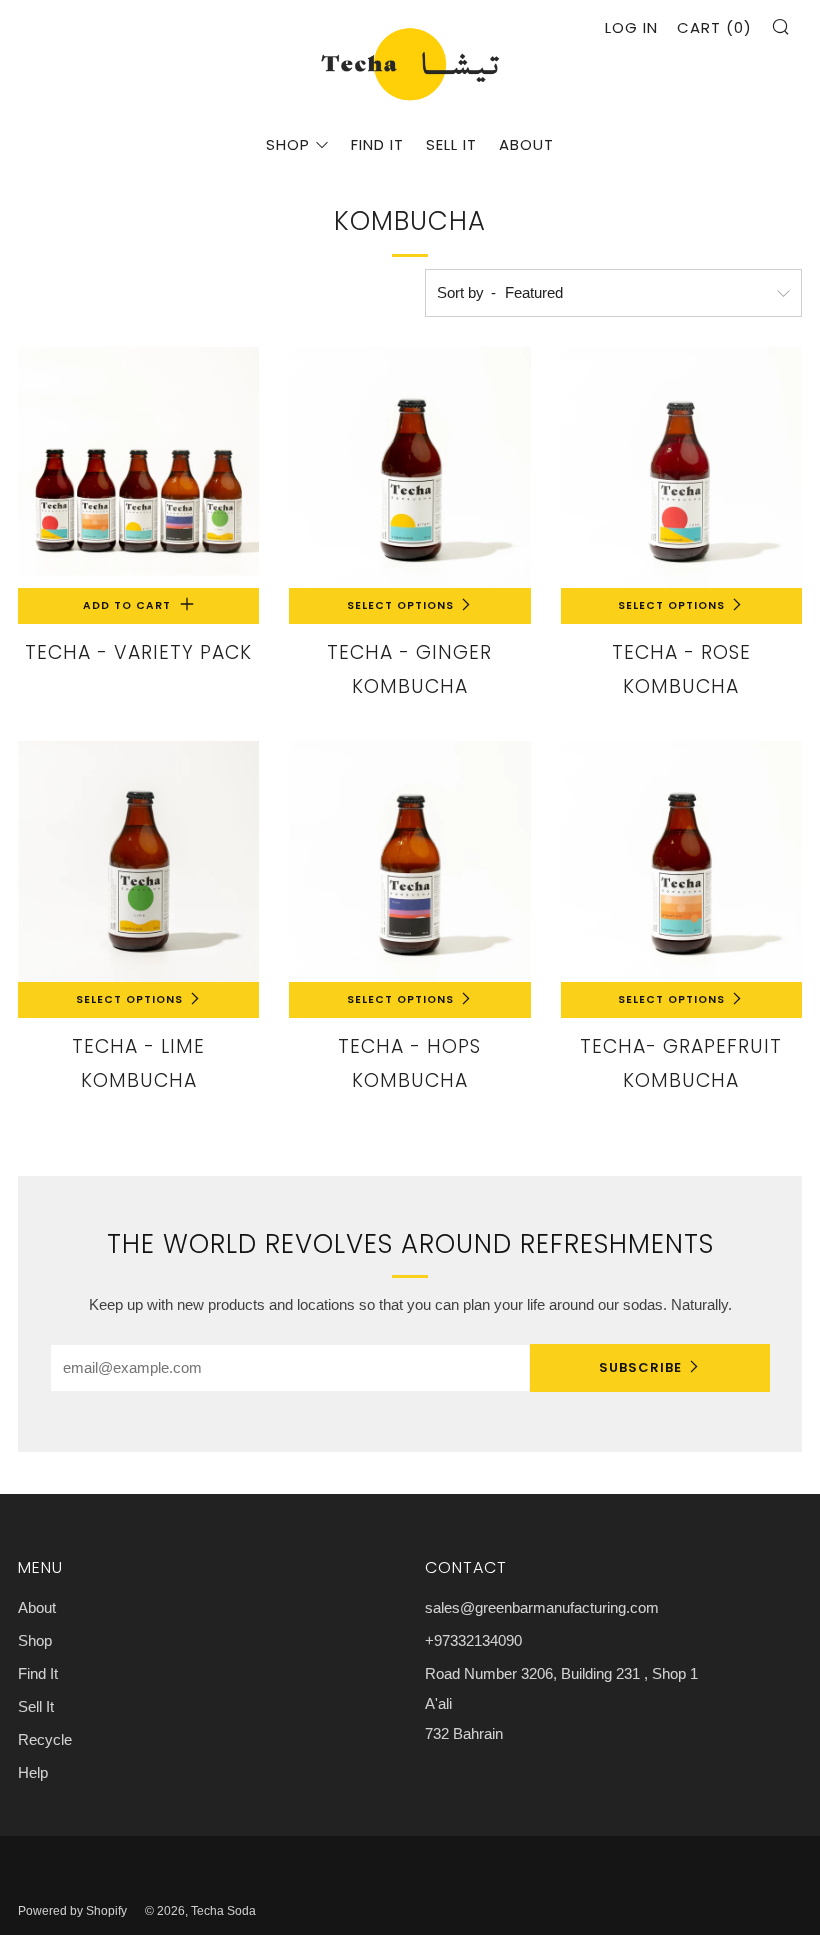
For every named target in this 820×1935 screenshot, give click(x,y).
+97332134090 (473, 1640)
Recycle (45, 1739)
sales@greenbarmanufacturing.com (542, 1607)
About (526, 144)
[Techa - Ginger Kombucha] (409, 467)
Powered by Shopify (72, 1911)
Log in (631, 27)
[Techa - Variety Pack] (138, 467)
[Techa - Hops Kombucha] (409, 861)
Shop (288, 144)
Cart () (714, 27)
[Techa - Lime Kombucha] (138, 861)
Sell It (451, 144)
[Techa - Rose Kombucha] (681, 467)
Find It (377, 144)
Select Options (400, 605)
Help (33, 1772)
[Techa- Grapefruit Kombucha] (681, 861)
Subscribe (640, 1367)
